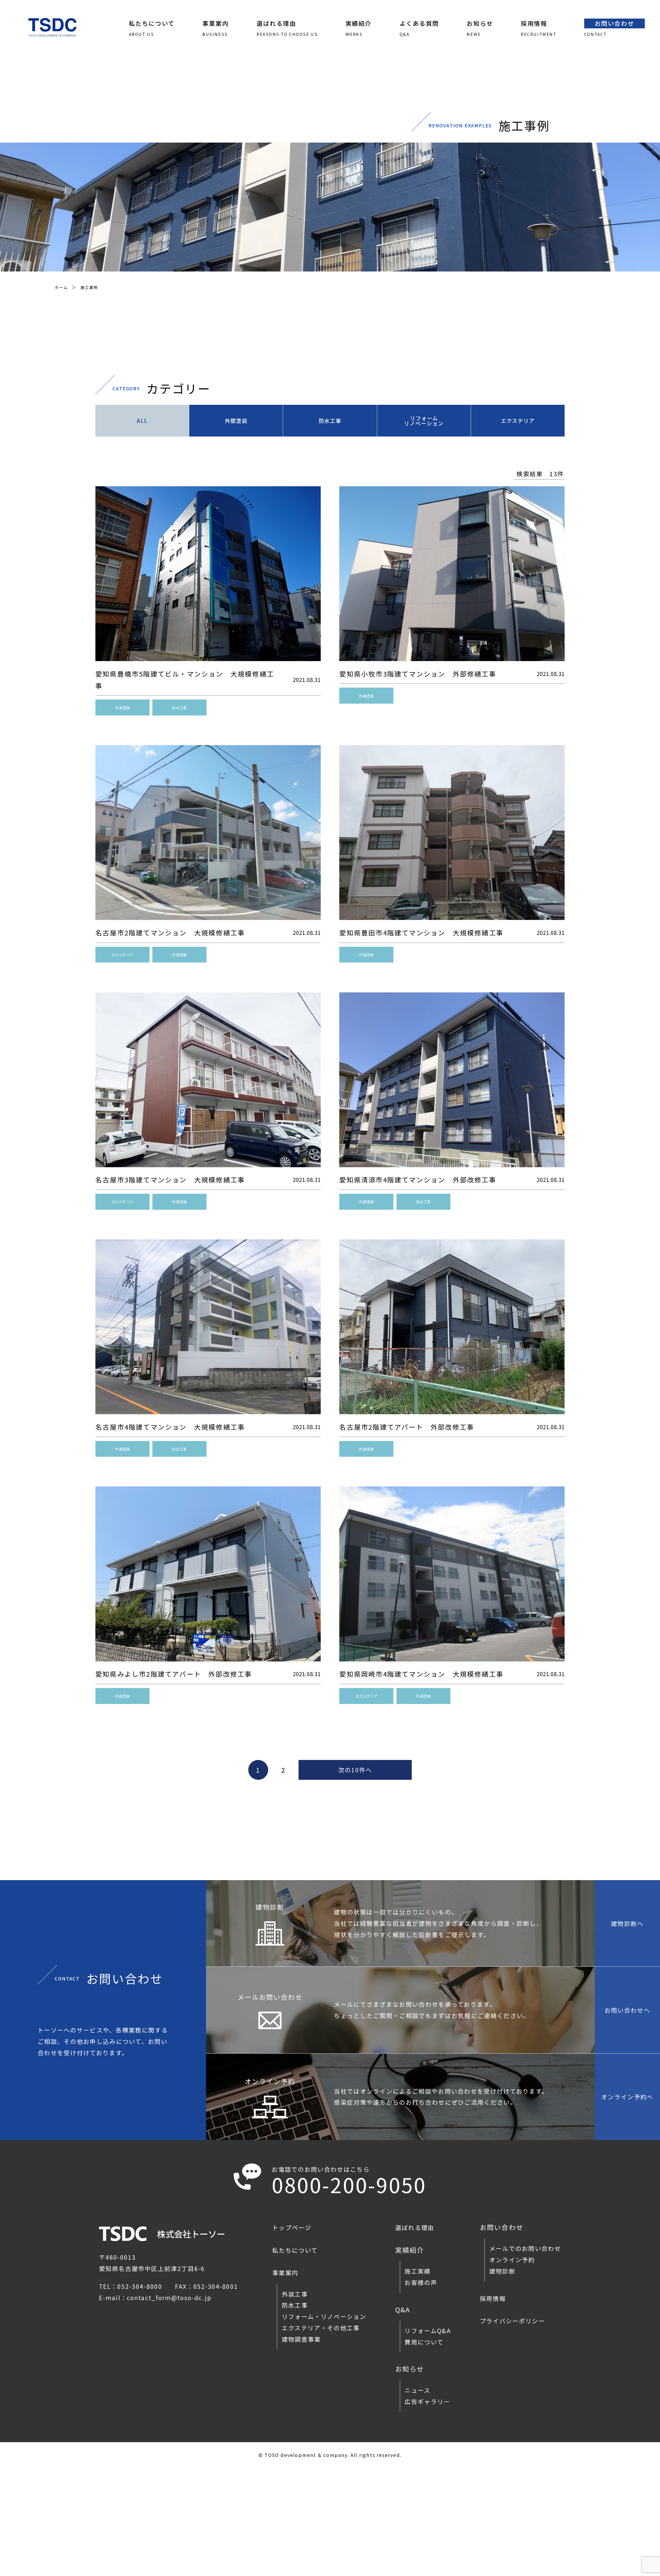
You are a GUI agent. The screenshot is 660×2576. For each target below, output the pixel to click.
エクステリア (518, 421)
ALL (142, 421)
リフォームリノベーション (424, 421)
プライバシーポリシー (512, 2321)
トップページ (292, 2227)
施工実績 (418, 2271)
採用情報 (493, 2298)
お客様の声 (421, 2282)
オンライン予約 (512, 2260)
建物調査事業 (301, 2339)
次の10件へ (355, 1770)
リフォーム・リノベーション (324, 2316)
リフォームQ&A (428, 2331)
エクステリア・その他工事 (321, 2328)
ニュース (417, 2390)
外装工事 (295, 2294)
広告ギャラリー (427, 2401)
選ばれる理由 (415, 2227)
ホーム (61, 287)
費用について (424, 2342)
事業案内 (285, 2273)
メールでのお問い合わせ (525, 2248)
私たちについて (295, 2250)
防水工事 (330, 421)
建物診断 (502, 2271)
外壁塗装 (236, 421)
